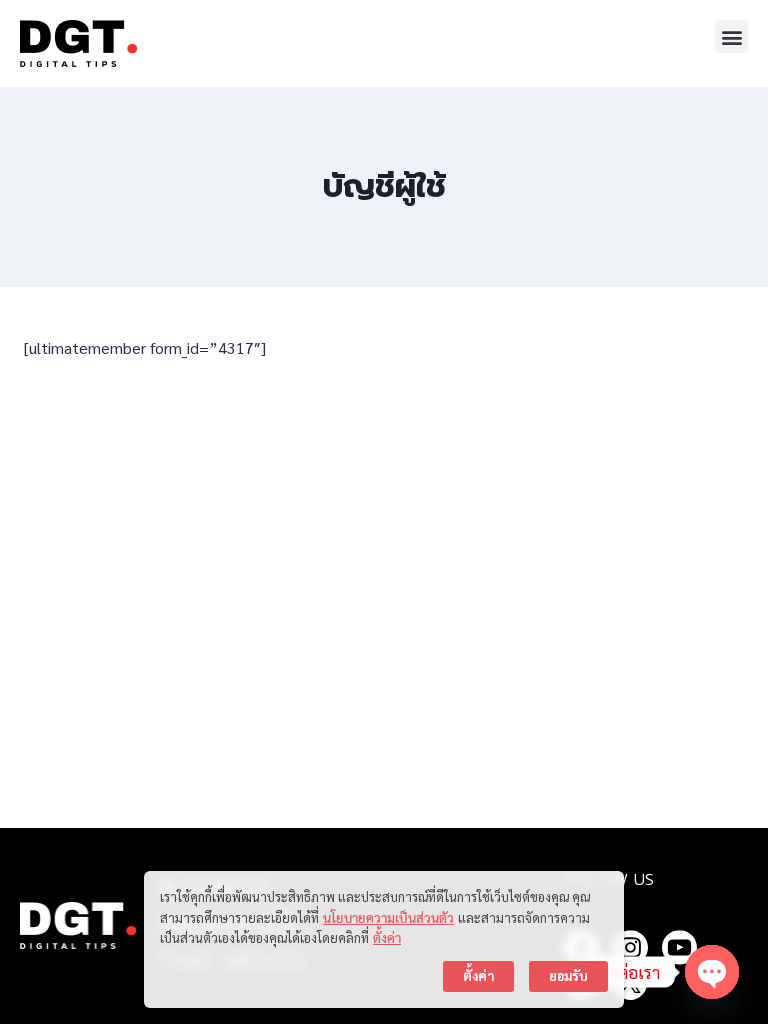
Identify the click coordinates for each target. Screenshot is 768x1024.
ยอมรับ (568, 975)
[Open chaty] (712, 972)
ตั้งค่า (387, 937)
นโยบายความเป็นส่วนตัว (388, 917)
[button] (731, 36)
